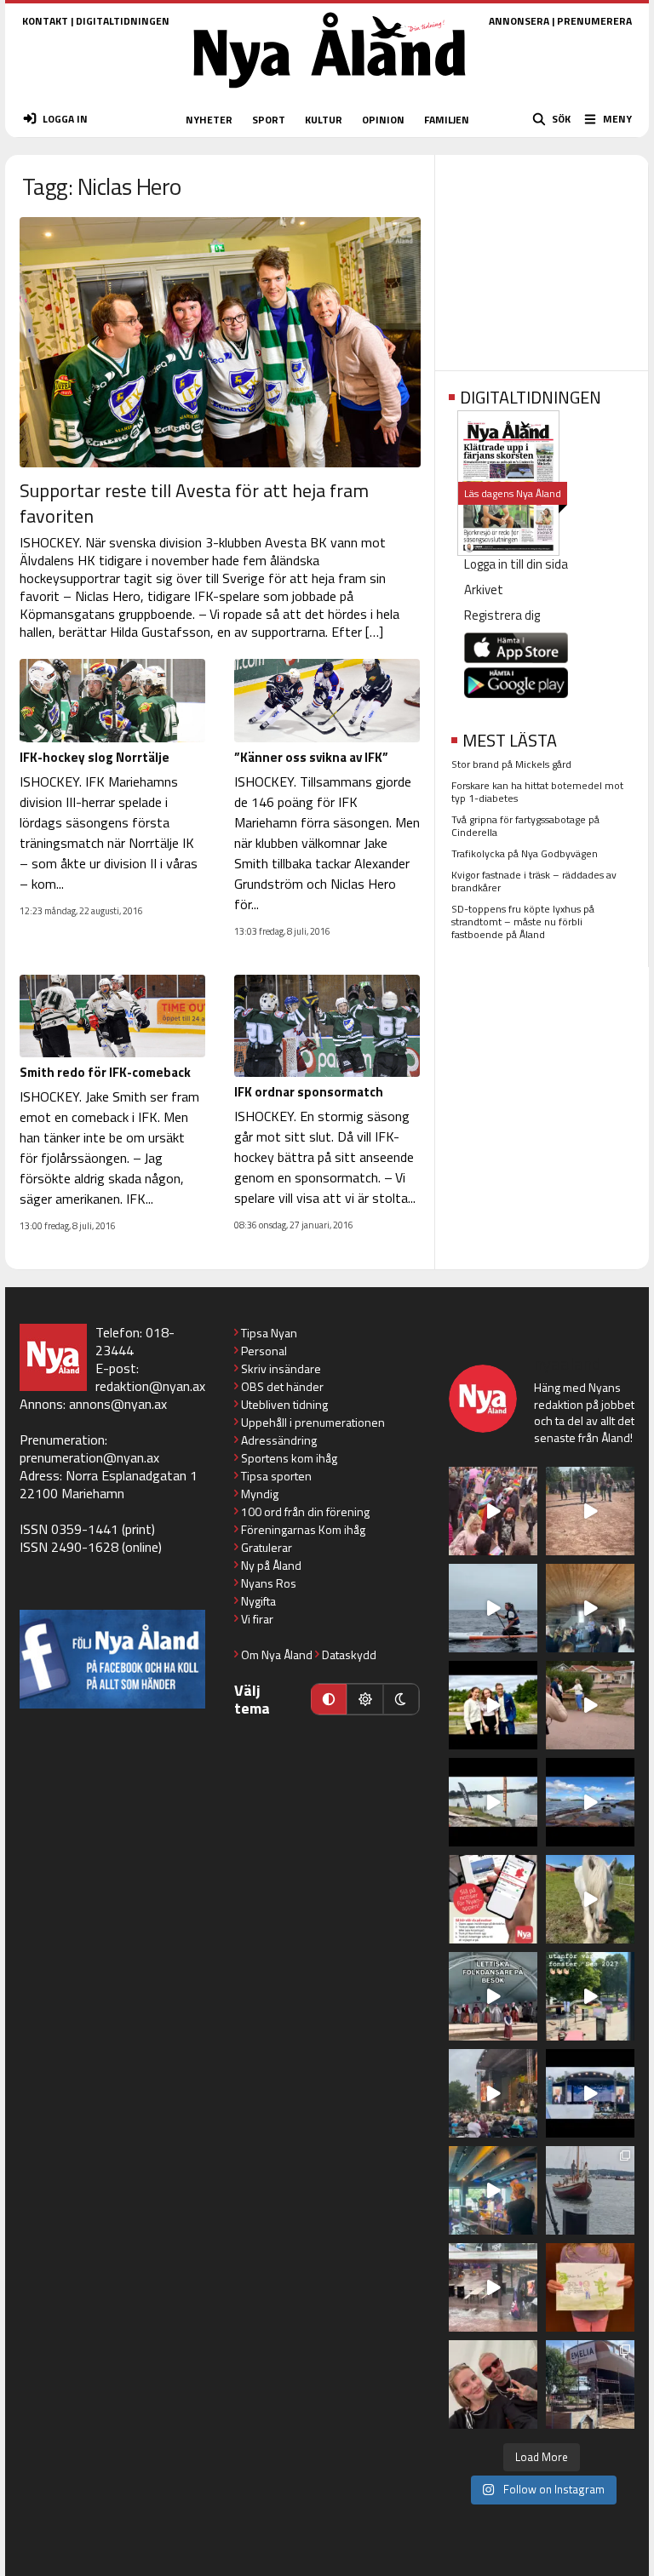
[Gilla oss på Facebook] (112, 1659)
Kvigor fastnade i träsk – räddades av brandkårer (534, 881)
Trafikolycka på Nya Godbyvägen (525, 853)
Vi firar (257, 1619)
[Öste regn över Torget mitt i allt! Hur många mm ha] (493, 2287)
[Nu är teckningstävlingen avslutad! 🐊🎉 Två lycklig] (590, 2287)
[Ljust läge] (364, 1699)
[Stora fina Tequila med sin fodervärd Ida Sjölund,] (590, 1899)
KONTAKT (45, 21)
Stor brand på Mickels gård (511, 764)
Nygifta (258, 1601)
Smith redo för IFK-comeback (105, 1072)
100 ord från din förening (305, 1511)
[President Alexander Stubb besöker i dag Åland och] (590, 1705)
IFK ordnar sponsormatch (309, 1092)
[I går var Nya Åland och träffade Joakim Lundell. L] (493, 2384)
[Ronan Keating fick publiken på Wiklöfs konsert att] (493, 2093)
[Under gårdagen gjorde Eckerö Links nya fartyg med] (590, 1802)
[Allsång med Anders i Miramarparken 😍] (590, 2093)
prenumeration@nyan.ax (89, 1457)
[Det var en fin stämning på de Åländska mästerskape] (590, 1511)
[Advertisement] (542, 257)
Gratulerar (267, 1547)
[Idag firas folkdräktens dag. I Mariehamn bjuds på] (493, 1996)
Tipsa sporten (276, 1476)
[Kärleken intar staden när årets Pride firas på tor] (493, 1511)
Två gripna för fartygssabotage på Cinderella (525, 826)
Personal (264, 1351)
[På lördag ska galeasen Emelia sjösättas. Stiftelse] (590, 2384)
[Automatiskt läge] (329, 1699)
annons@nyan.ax (118, 1404)
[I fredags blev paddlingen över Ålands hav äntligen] (493, 1608)
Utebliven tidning (284, 1404)
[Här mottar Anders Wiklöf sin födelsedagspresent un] (493, 2190)
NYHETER (209, 120)
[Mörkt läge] (401, 1699)
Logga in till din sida (516, 564)
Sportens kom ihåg (289, 1458)
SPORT (269, 120)
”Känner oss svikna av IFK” (311, 757)
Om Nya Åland (277, 1654)
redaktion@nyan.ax (150, 1386)
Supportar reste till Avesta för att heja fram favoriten (194, 503)
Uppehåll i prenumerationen (313, 1422)
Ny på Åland (271, 1565)
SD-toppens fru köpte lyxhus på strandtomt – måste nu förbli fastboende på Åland (523, 922)
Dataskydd (349, 1654)
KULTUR (324, 120)
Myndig (260, 1494)
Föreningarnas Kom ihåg (303, 1529)
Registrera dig (502, 615)
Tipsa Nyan (269, 1333)
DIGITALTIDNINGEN (123, 21)
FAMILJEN (447, 120)
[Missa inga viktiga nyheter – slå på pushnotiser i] (493, 1899)
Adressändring (279, 1440)
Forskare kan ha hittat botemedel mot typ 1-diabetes (537, 792)
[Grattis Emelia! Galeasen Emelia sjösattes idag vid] (590, 2190)
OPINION (383, 120)
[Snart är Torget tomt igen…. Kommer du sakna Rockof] (590, 1996)
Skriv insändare (281, 1368)
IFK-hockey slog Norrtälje (95, 757)
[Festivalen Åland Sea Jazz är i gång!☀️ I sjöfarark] (590, 1608)
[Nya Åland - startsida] (330, 93)
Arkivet (484, 590)
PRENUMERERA (594, 21)
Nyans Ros (269, 1583)
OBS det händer (282, 1386)
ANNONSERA (519, 21)
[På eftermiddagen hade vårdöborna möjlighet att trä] (493, 1705)
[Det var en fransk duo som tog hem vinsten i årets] (493, 1802)
